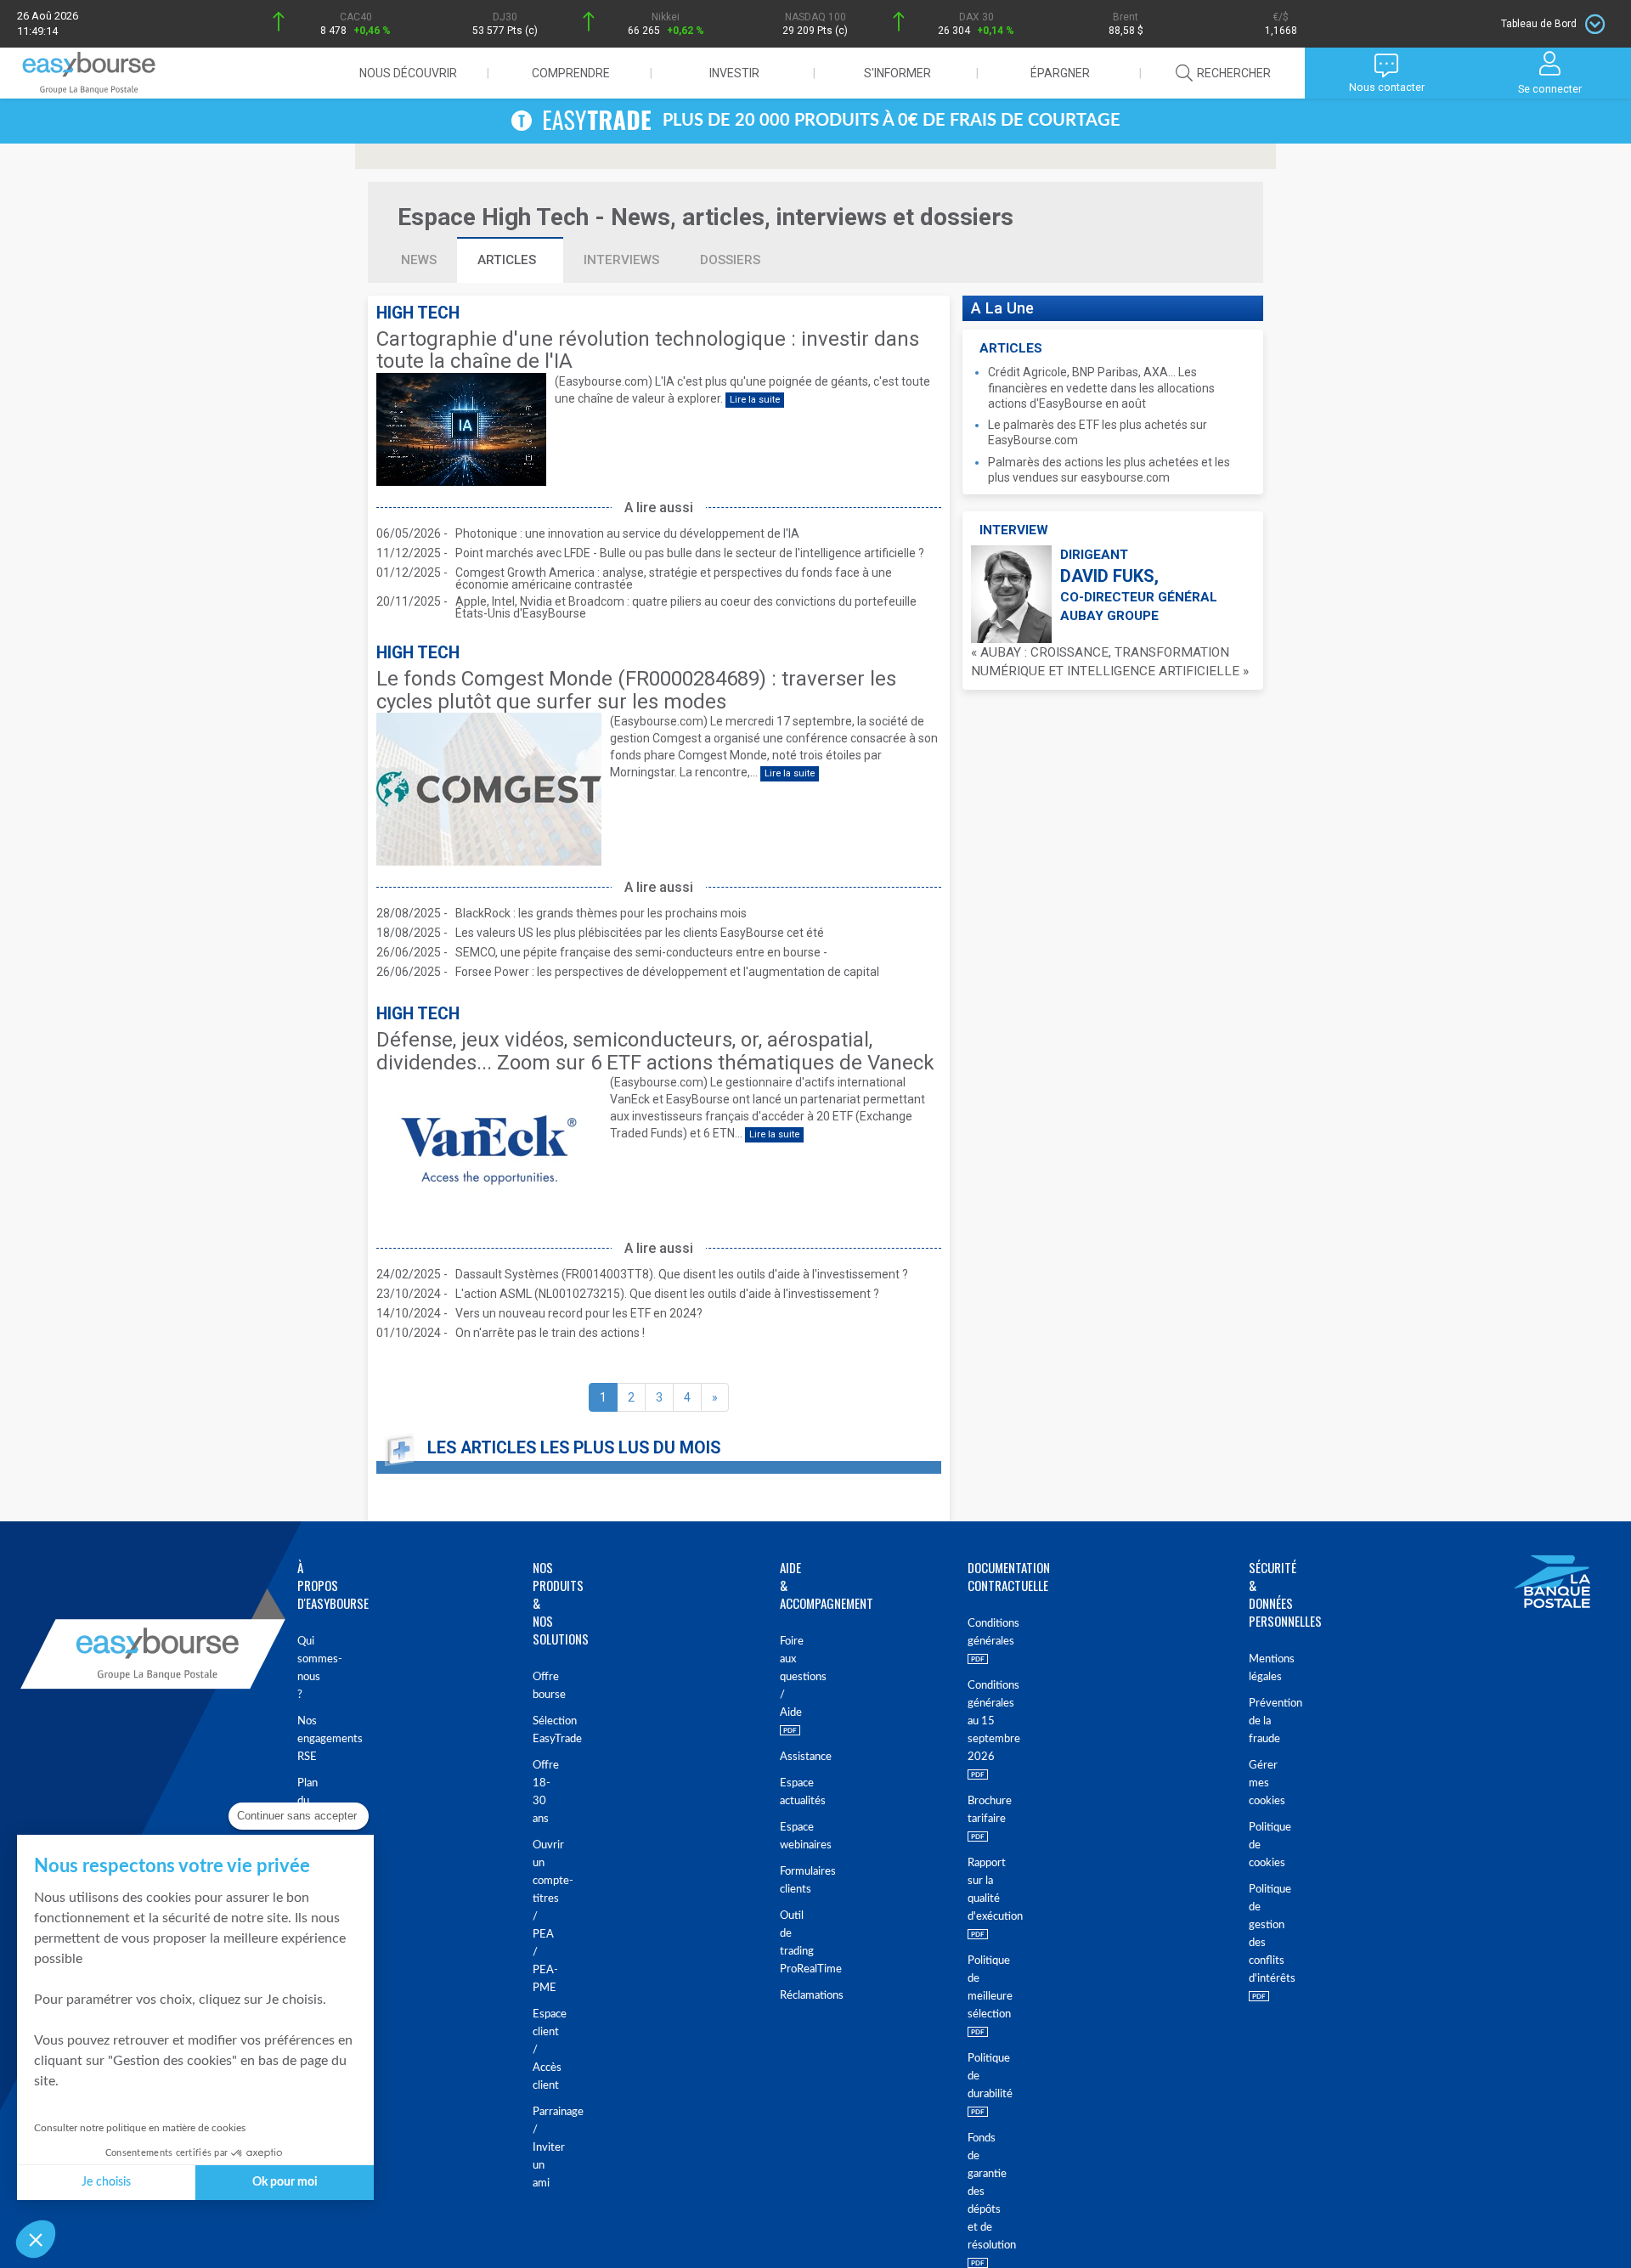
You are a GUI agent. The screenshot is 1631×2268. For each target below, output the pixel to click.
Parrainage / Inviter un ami (543, 2148)
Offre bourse (543, 1686)
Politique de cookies (1261, 1845)
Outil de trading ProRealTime (783, 1943)
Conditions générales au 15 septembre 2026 (982, 1721)
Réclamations (783, 1996)
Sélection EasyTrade (543, 1730)
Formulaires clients (783, 1881)
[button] (36, 2239)
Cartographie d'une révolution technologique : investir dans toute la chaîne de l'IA (648, 350)
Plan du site (306, 1801)
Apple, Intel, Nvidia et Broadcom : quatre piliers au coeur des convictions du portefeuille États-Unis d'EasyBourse (686, 607)
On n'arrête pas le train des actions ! (550, 1333)
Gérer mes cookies (1261, 1783)
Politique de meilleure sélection (982, 1988)
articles (508, 260)
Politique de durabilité (982, 2076)
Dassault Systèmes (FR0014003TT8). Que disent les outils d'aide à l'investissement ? (682, 1274)
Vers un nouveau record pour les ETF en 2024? (579, 1313)
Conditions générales (982, 1633)
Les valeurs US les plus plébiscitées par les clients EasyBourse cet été (640, 933)
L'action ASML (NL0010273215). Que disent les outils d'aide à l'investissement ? (667, 1294)
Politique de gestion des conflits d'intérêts (1261, 1934)
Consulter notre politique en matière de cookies (140, 2128)
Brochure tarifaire (982, 1810)
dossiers (730, 260)
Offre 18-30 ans (543, 1792)
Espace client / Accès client (543, 2050)
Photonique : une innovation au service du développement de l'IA (627, 533)
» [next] (715, 1397)
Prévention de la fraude (1261, 1721)
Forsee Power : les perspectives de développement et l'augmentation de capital (667, 972)
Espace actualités (783, 1792)
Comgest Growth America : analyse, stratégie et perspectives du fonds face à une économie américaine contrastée (674, 578)
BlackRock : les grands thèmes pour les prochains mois (601, 913)
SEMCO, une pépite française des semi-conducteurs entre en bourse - (641, 952)
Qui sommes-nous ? (306, 1668)
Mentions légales (1261, 1668)
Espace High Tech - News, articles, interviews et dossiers (705, 217)
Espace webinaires (783, 1836)
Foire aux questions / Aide (783, 1677)
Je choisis (106, 2182)
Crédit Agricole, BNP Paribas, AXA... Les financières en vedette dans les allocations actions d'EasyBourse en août (1101, 387)
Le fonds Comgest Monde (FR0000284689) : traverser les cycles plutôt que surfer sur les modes (636, 690)
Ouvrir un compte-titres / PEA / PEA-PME (543, 1917)
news (419, 260)
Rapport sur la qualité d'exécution (982, 1890)
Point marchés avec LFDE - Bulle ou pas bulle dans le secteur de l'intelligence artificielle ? (690, 553)
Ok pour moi (285, 2182)
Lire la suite (755, 400)
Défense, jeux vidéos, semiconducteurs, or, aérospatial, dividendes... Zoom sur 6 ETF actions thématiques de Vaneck (655, 1051)
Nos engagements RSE (306, 1739)
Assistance (783, 1757)
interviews (621, 260)
